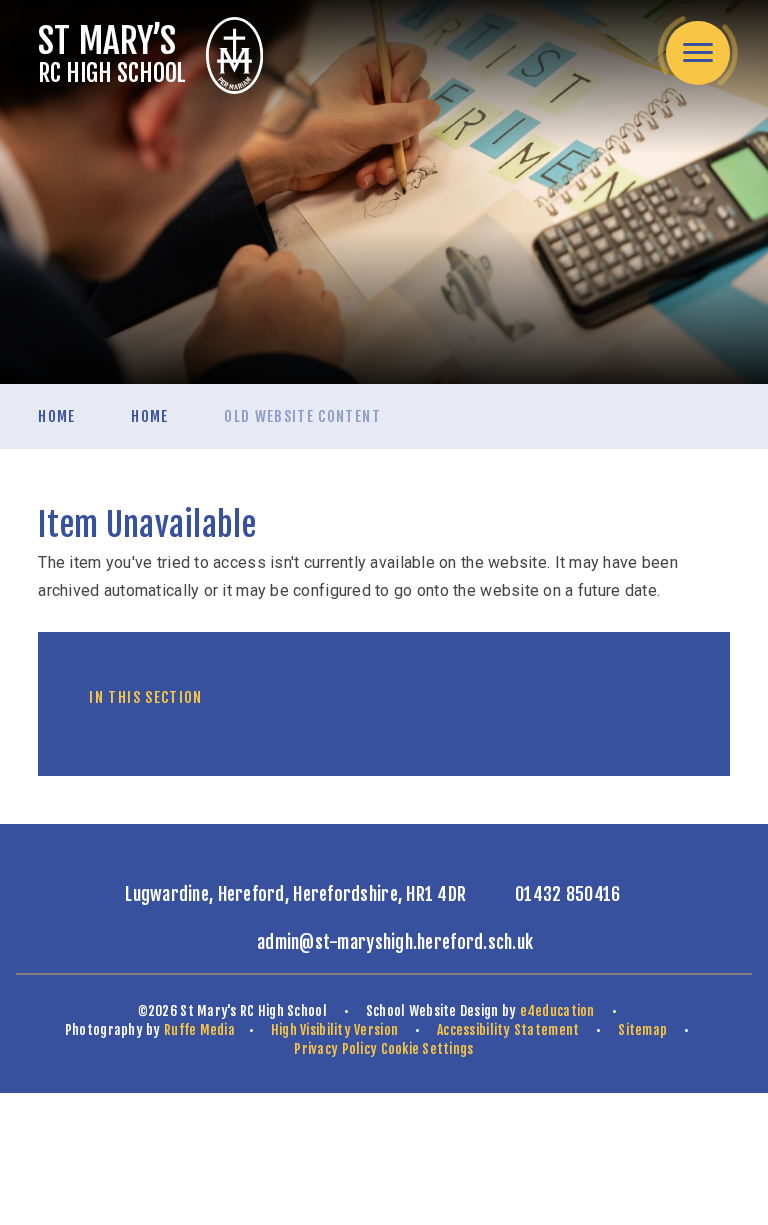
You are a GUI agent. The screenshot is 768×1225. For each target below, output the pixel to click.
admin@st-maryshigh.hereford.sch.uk (395, 942)
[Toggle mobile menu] (698, 53)
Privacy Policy (335, 1048)
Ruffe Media (199, 1029)
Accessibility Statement (508, 1029)
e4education (557, 1010)
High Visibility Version (334, 1029)
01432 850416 (567, 894)
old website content (302, 416)
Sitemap (642, 1029)
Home (56, 416)
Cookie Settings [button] (427, 1048)
